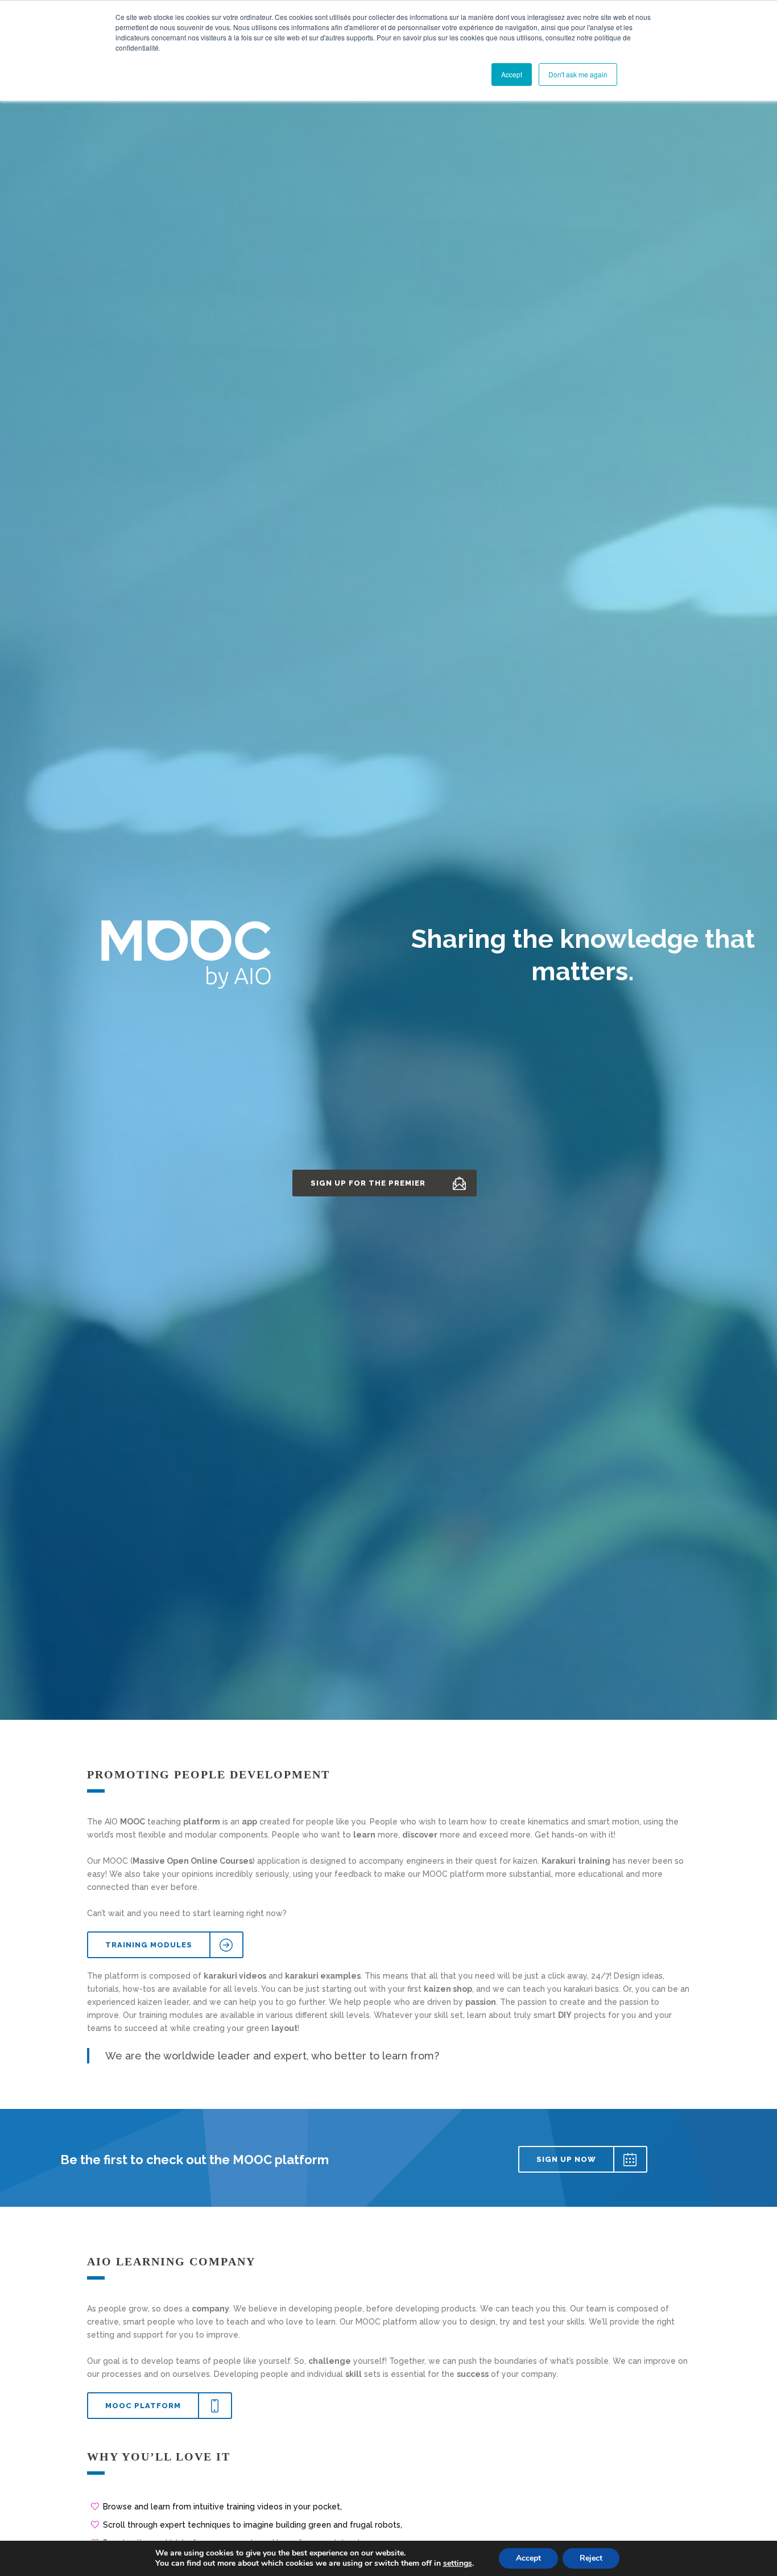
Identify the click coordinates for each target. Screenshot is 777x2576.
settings (458, 2563)
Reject (591, 2558)
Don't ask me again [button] (578, 74)
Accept (528, 2558)
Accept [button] (512, 74)
